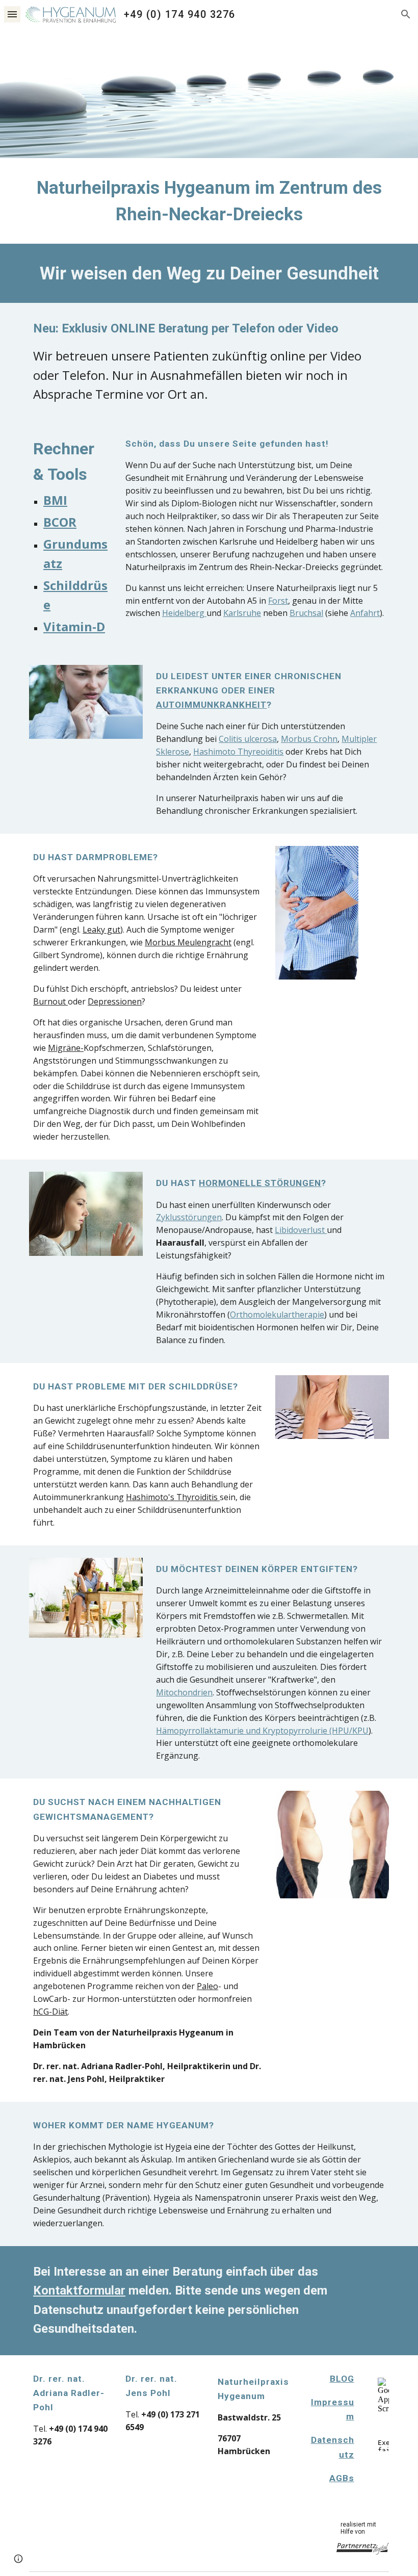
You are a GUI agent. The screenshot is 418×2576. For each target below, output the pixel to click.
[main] (209, 201)
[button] (12, 14)
